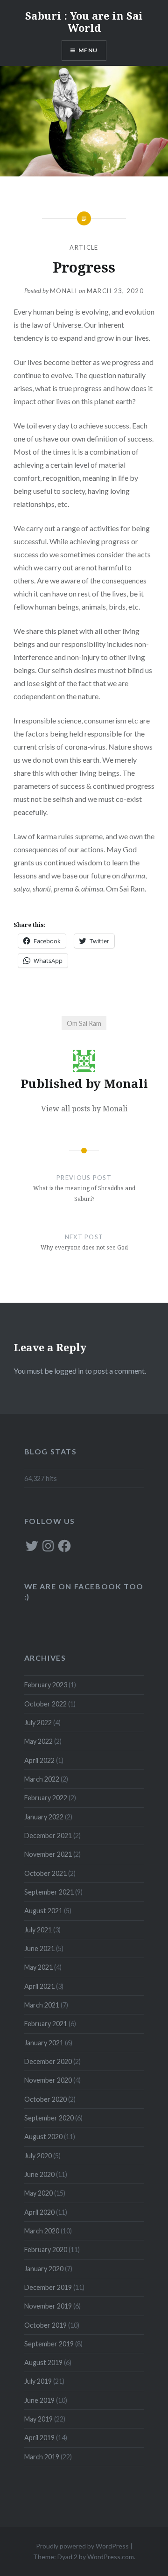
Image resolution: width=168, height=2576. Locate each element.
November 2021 (48, 1854)
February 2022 (46, 1798)
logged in (69, 1371)
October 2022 (45, 1704)
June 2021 (39, 1948)
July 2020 (38, 2156)
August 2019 (43, 2362)
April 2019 (39, 2438)
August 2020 (43, 2137)
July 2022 (38, 1723)
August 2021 (43, 1911)
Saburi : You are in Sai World (84, 21)
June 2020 (39, 2174)
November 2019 (48, 2306)
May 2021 (38, 1967)
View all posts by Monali (84, 1109)
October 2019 (45, 2325)
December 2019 (48, 2287)
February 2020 (46, 2250)
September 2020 (49, 2118)
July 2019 (38, 2381)
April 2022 (39, 1760)
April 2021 (39, 1986)
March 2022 (42, 1779)
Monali (64, 291)
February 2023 (46, 1685)
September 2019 (49, 2344)
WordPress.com (111, 2557)
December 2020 (48, 2061)
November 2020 (48, 2080)
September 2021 (49, 1892)
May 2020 (38, 2193)
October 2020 (45, 2099)
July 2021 (38, 1930)
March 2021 (42, 2005)
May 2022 (38, 1741)
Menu (88, 50)
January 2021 (44, 2043)
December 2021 (48, 1835)
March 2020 (42, 2231)
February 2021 (46, 2024)
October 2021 (45, 1873)
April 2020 (39, 2212)
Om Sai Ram (84, 1023)
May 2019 (38, 2419)
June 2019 (39, 2400)
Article (84, 247)
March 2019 (42, 2457)
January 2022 (44, 1817)
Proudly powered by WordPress (82, 2546)
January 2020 (44, 2269)
